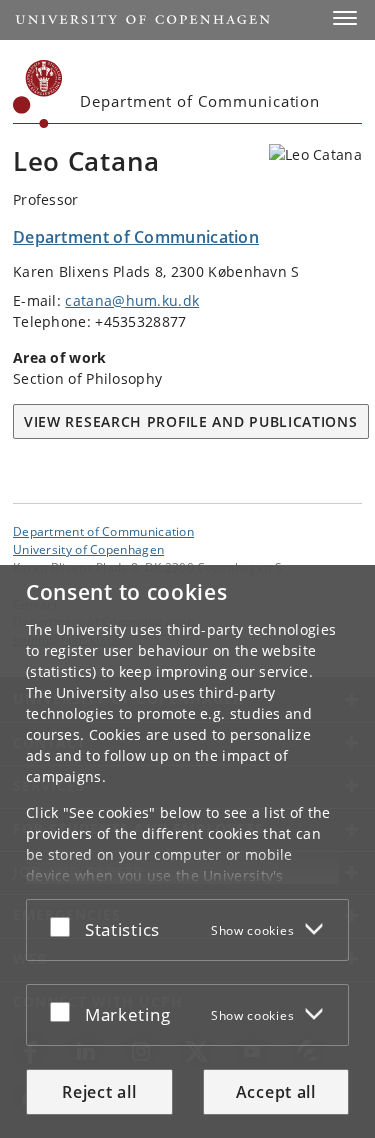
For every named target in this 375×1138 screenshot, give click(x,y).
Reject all (99, 1092)
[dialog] (187, 851)
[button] (345, 18)
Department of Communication (103, 531)
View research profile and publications (191, 421)
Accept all (276, 1092)
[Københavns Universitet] (38, 94)
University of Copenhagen (88, 549)
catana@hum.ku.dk (132, 300)
